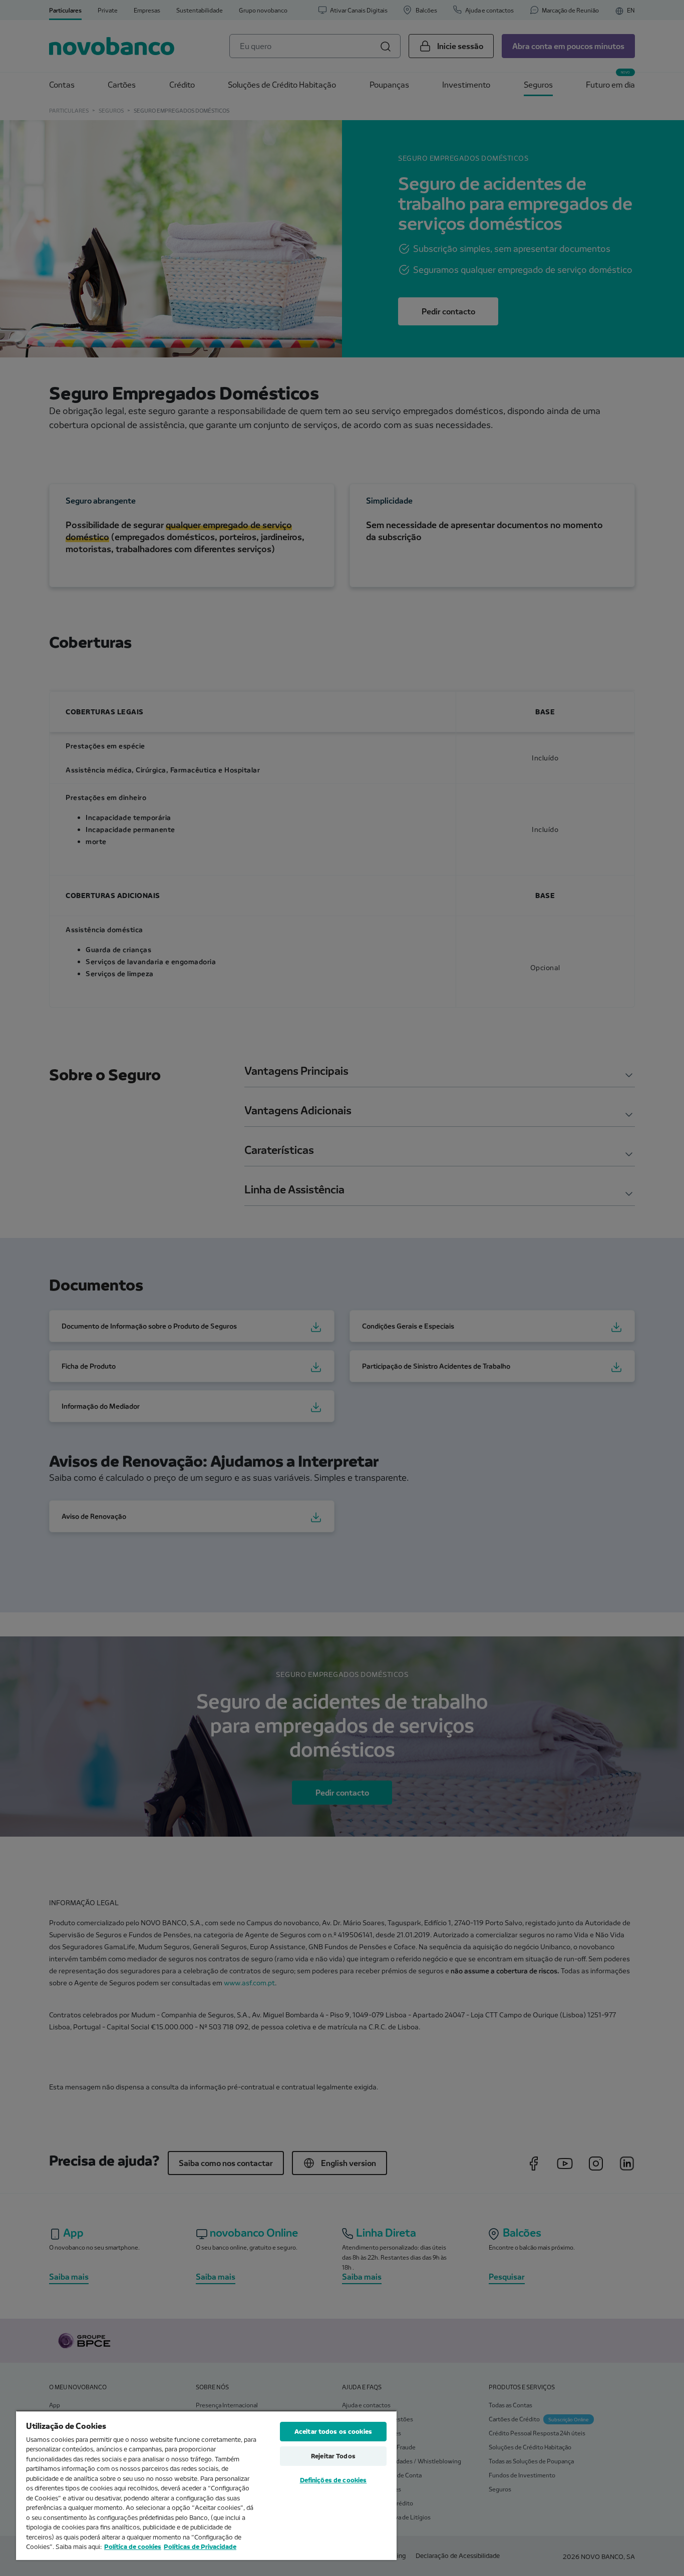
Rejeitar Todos (333, 2456)
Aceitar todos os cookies (333, 2431)
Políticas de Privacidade (200, 2546)
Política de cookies (133, 2546)
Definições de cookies (333, 2480)
